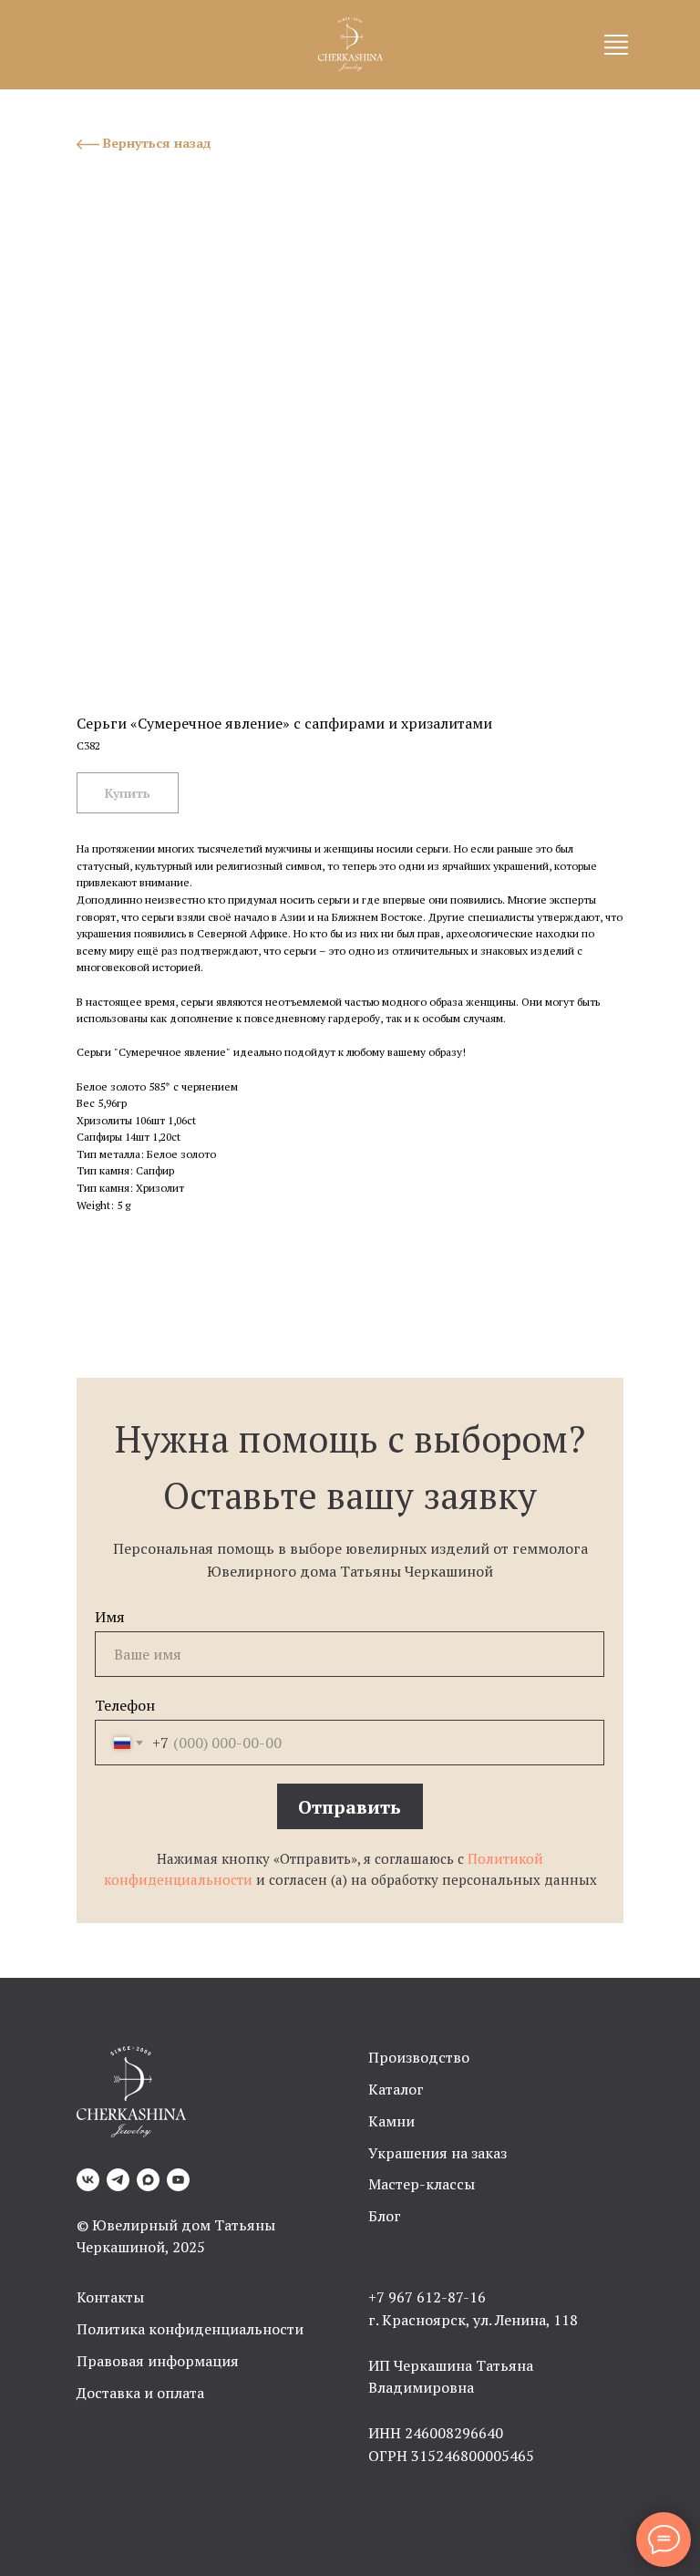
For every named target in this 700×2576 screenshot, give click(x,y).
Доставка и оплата (140, 2393)
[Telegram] (118, 2180)
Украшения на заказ (437, 2153)
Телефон (125, 1705)
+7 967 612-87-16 (427, 2297)
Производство (419, 2057)
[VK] (88, 2180)
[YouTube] (178, 2180)
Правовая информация (158, 2361)
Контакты (110, 2297)
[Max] (148, 2180)
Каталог (396, 2089)
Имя (110, 1617)
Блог (385, 2216)
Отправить (350, 1807)
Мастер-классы (422, 2184)
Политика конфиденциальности (190, 2329)
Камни (391, 2121)
